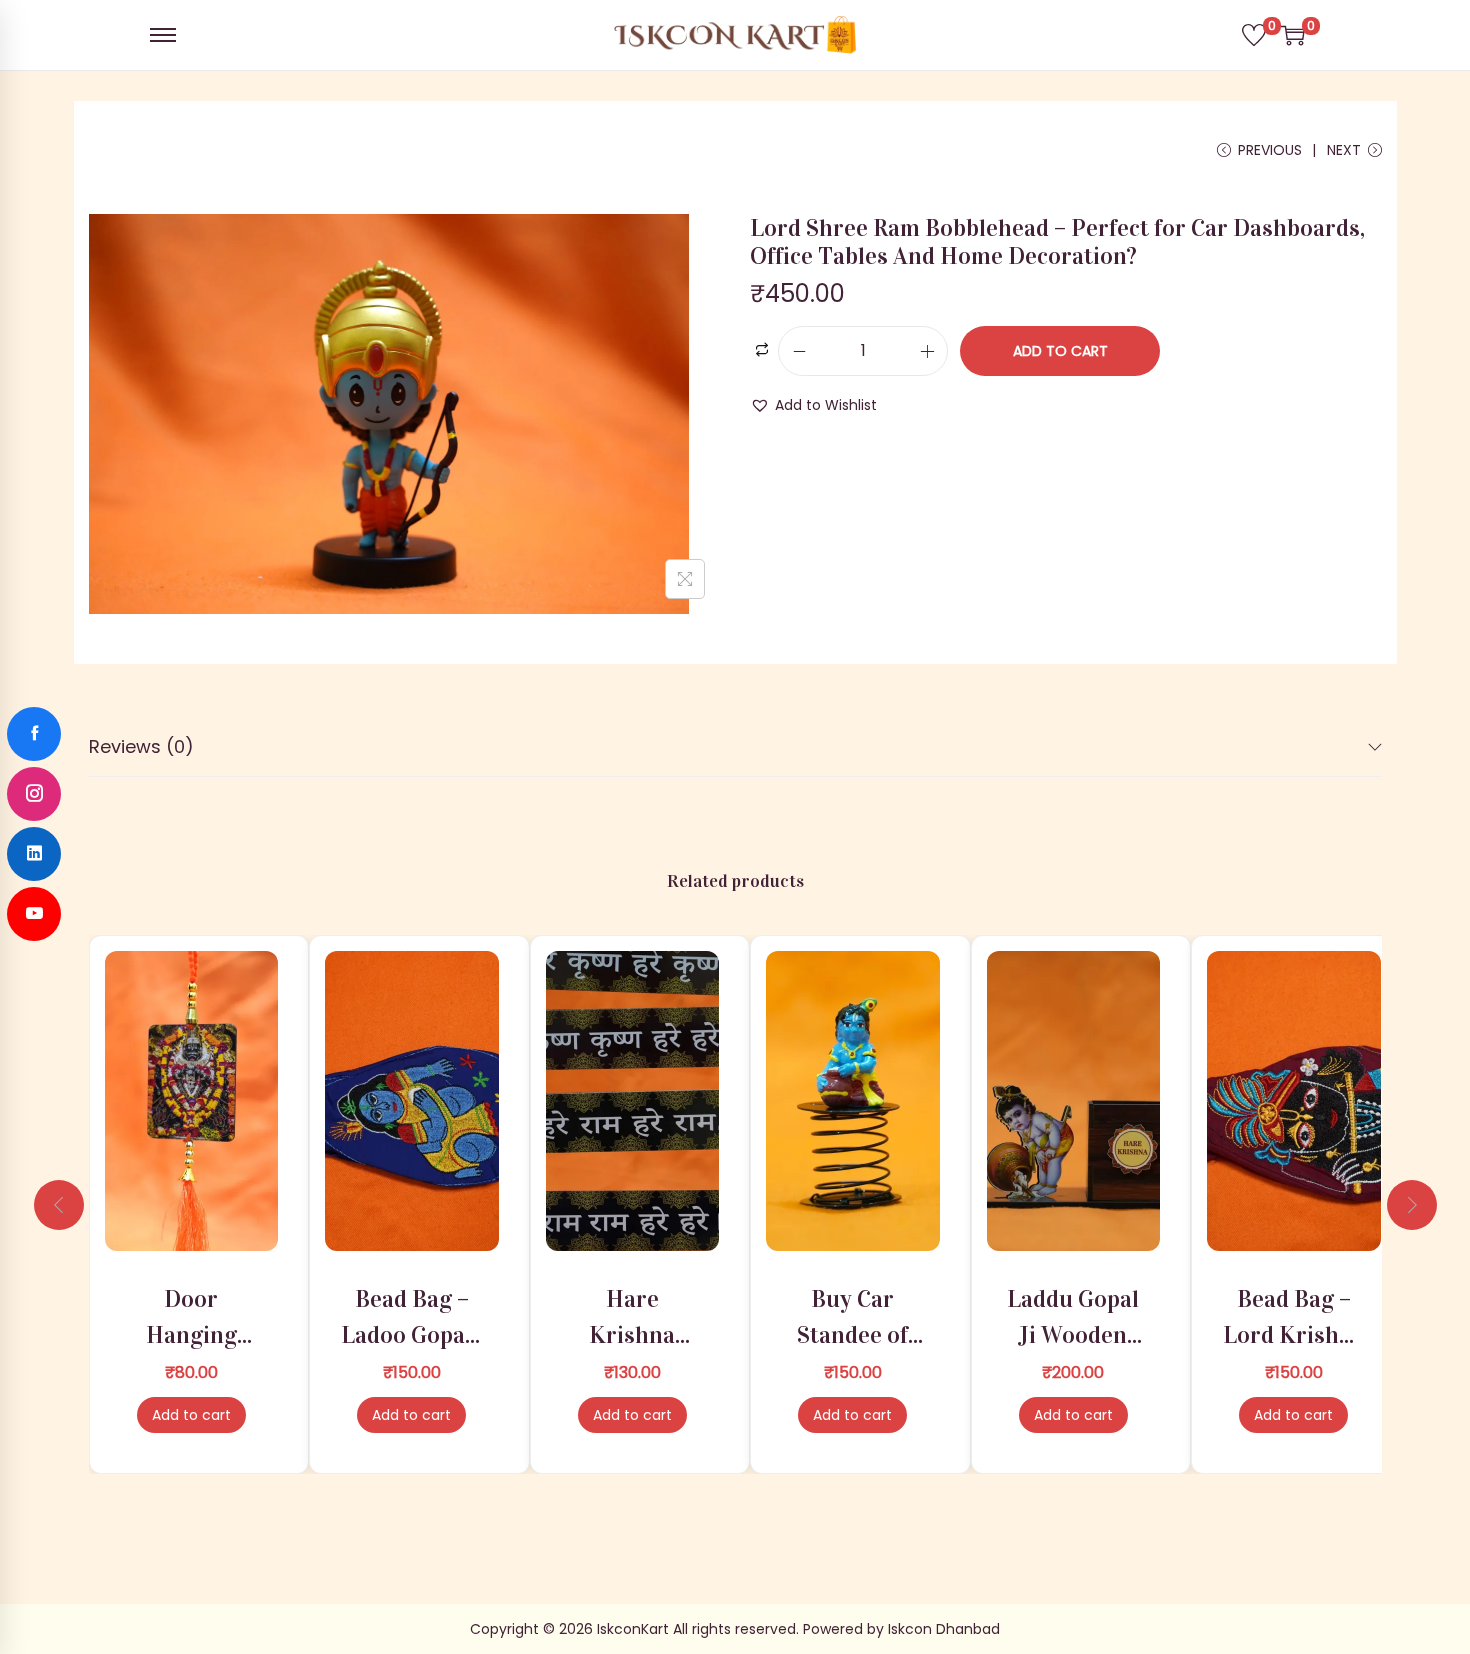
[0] (1254, 35)
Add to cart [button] (191, 1415)
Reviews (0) (141, 746)
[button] (813, 405)
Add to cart (1060, 351)
